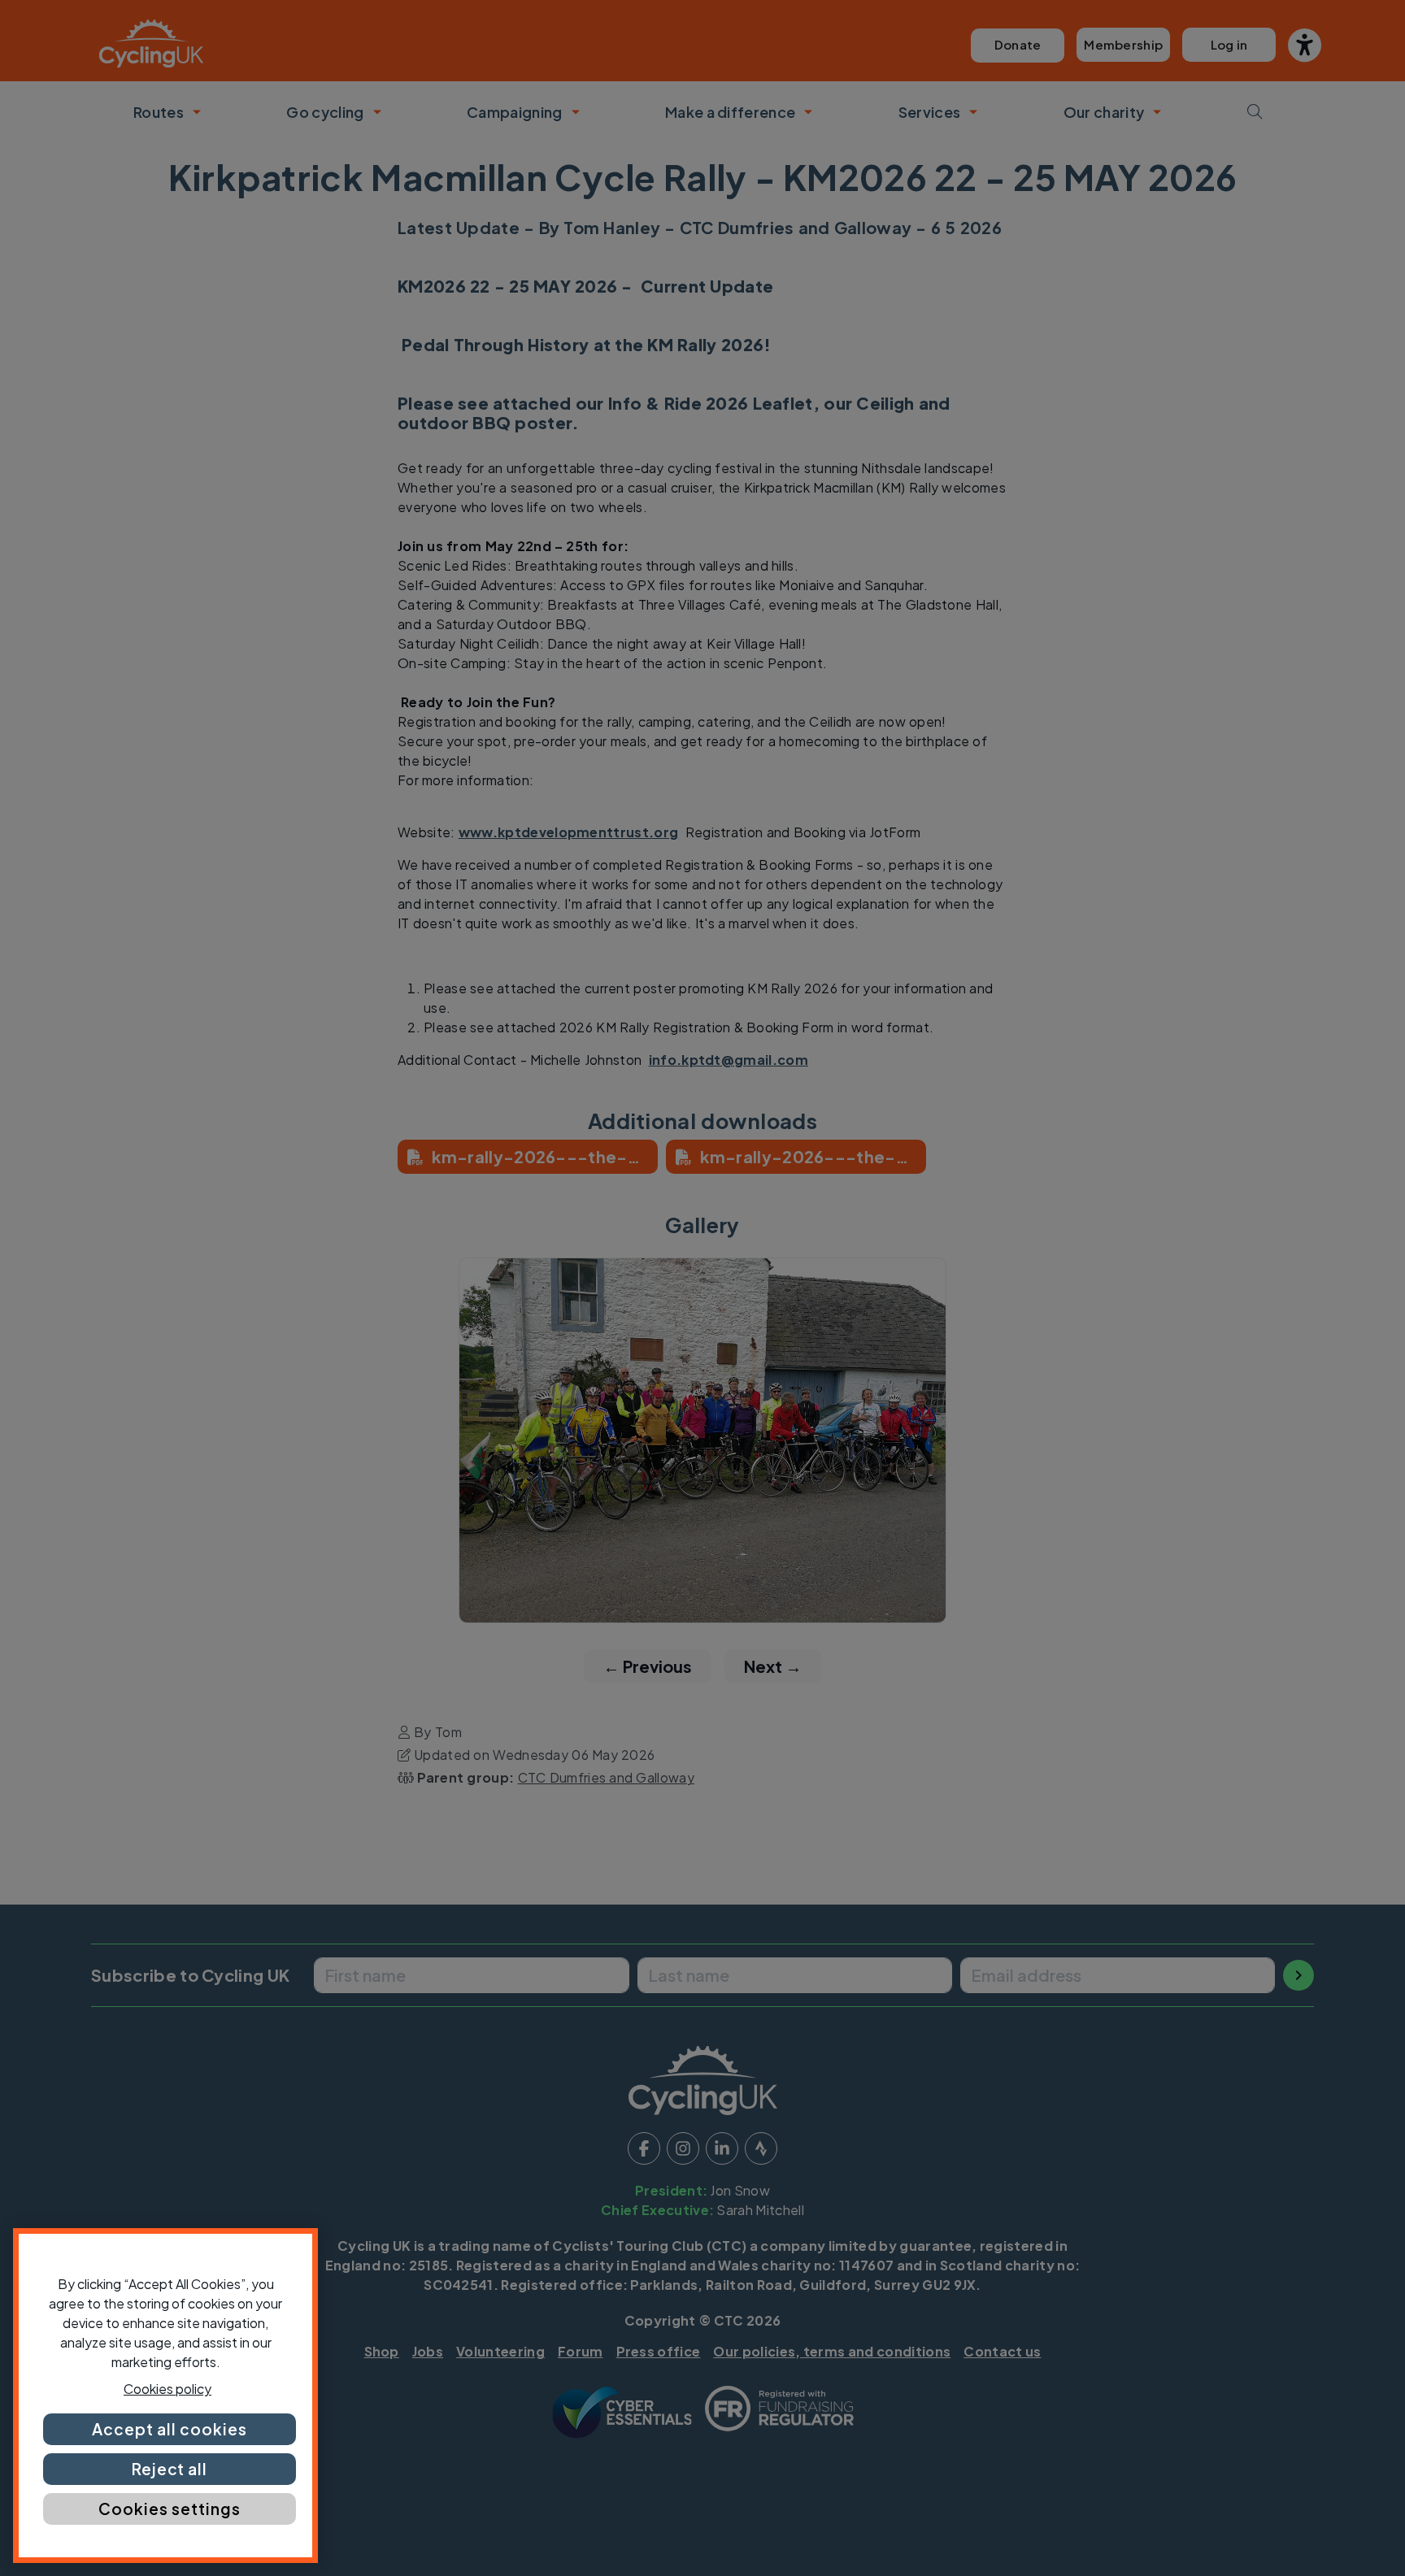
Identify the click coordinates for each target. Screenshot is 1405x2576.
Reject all (170, 2469)
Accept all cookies (169, 2429)
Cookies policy (167, 2389)
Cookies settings (169, 2509)
